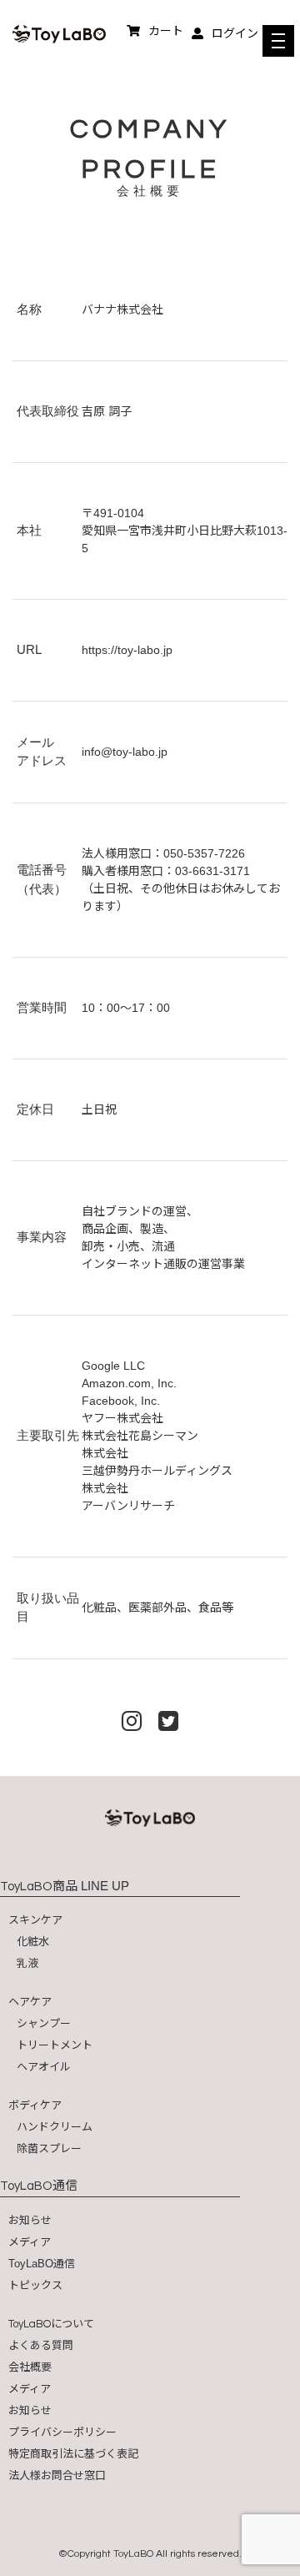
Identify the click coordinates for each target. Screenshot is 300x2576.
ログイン (235, 33)
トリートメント (55, 2045)
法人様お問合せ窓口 (57, 2475)
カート (166, 31)
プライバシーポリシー (62, 2432)
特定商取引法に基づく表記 (73, 2454)
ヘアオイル (44, 2067)
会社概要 (30, 2367)
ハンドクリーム (55, 2127)
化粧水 (33, 1942)
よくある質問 (41, 2345)
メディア (30, 2242)
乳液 (27, 1963)
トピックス (35, 2285)
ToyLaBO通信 (42, 2264)
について (51, 2324)
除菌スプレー (49, 2148)
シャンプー (44, 2023)
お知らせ (30, 2220)
